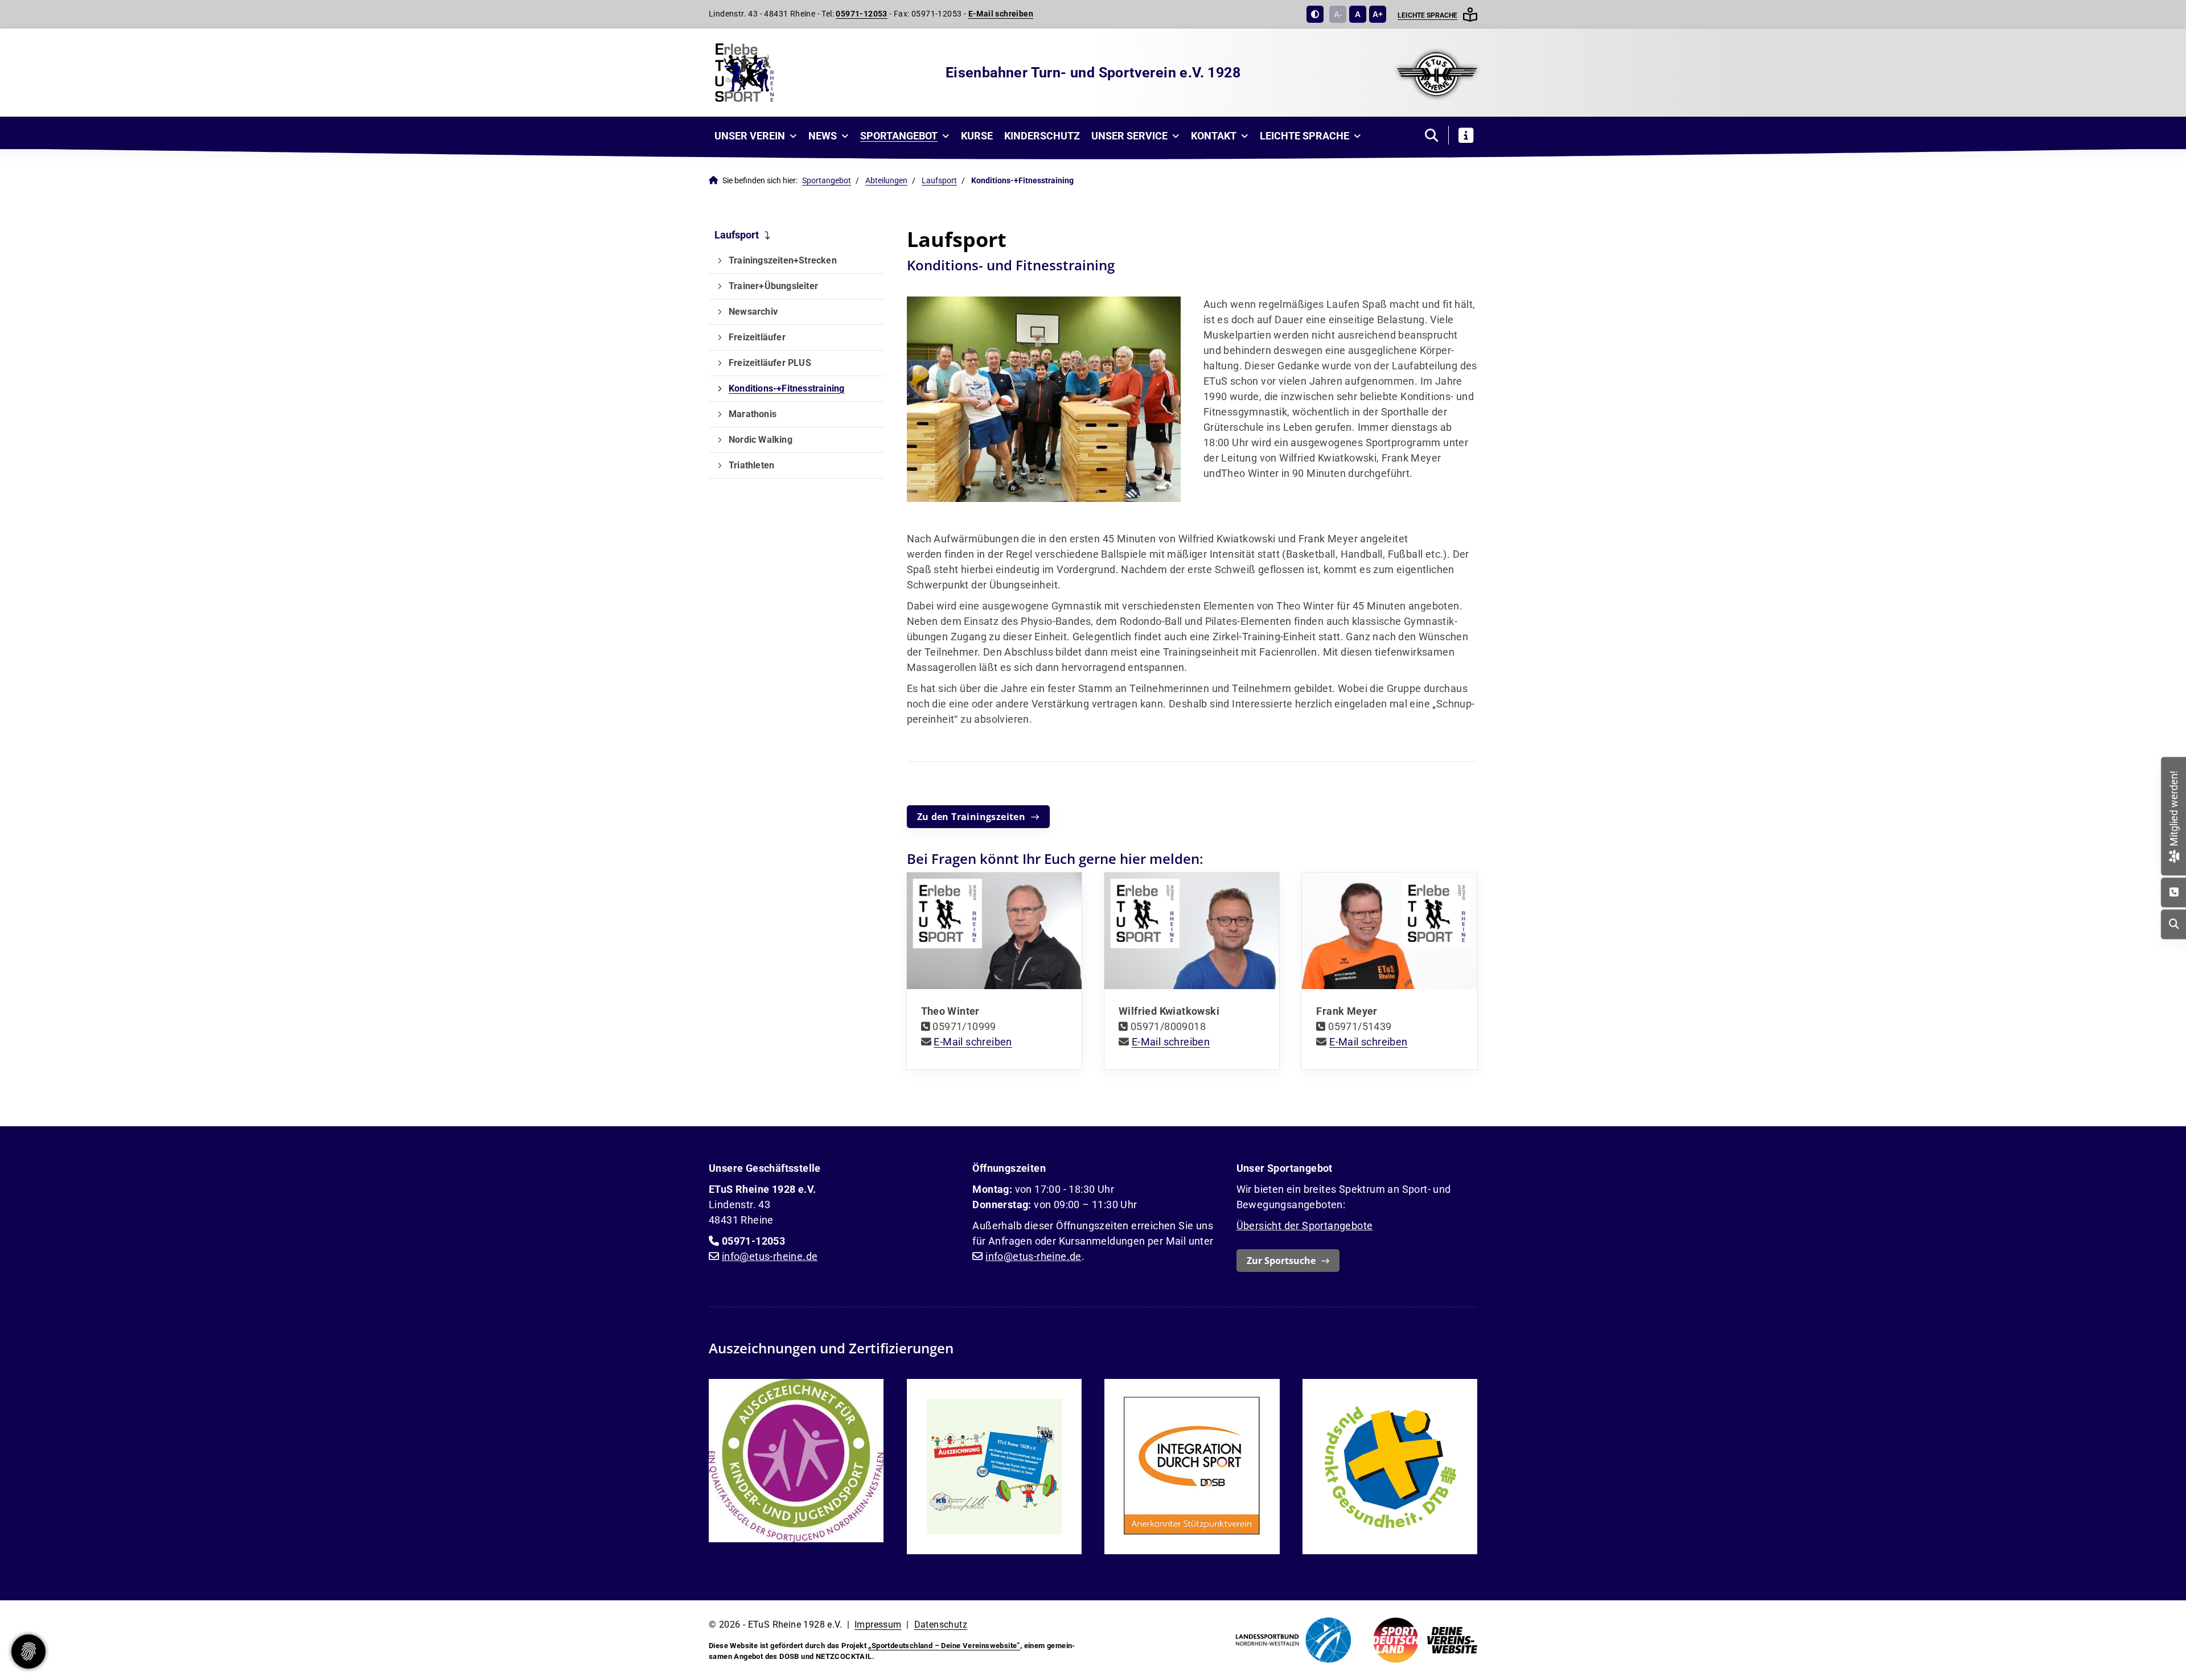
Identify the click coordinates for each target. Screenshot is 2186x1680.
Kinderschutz (1042, 136)
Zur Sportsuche (1281, 1261)
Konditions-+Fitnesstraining (786, 388)
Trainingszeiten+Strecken (783, 260)
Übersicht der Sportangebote (1305, 1226)
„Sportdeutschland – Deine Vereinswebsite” (944, 1646)
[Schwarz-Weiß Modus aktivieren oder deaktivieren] (1315, 14)
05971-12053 (861, 14)
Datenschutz (941, 1625)
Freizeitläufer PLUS (770, 363)
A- (1338, 14)
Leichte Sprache (1427, 15)
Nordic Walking (761, 440)
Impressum (878, 1625)
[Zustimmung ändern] (28, 1652)
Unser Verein (750, 136)
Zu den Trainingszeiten (971, 817)
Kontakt (1214, 136)
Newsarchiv (753, 312)
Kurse (977, 136)
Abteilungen (886, 181)
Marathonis (753, 414)
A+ (1378, 14)
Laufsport (939, 181)
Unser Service (1129, 136)
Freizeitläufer (757, 337)
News (823, 136)
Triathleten (751, 465)
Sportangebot (899, 136)
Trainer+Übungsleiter (773, 286)
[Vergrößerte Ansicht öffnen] (1044, 399)
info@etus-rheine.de (770, 1256)
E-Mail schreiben (1001, 14)
